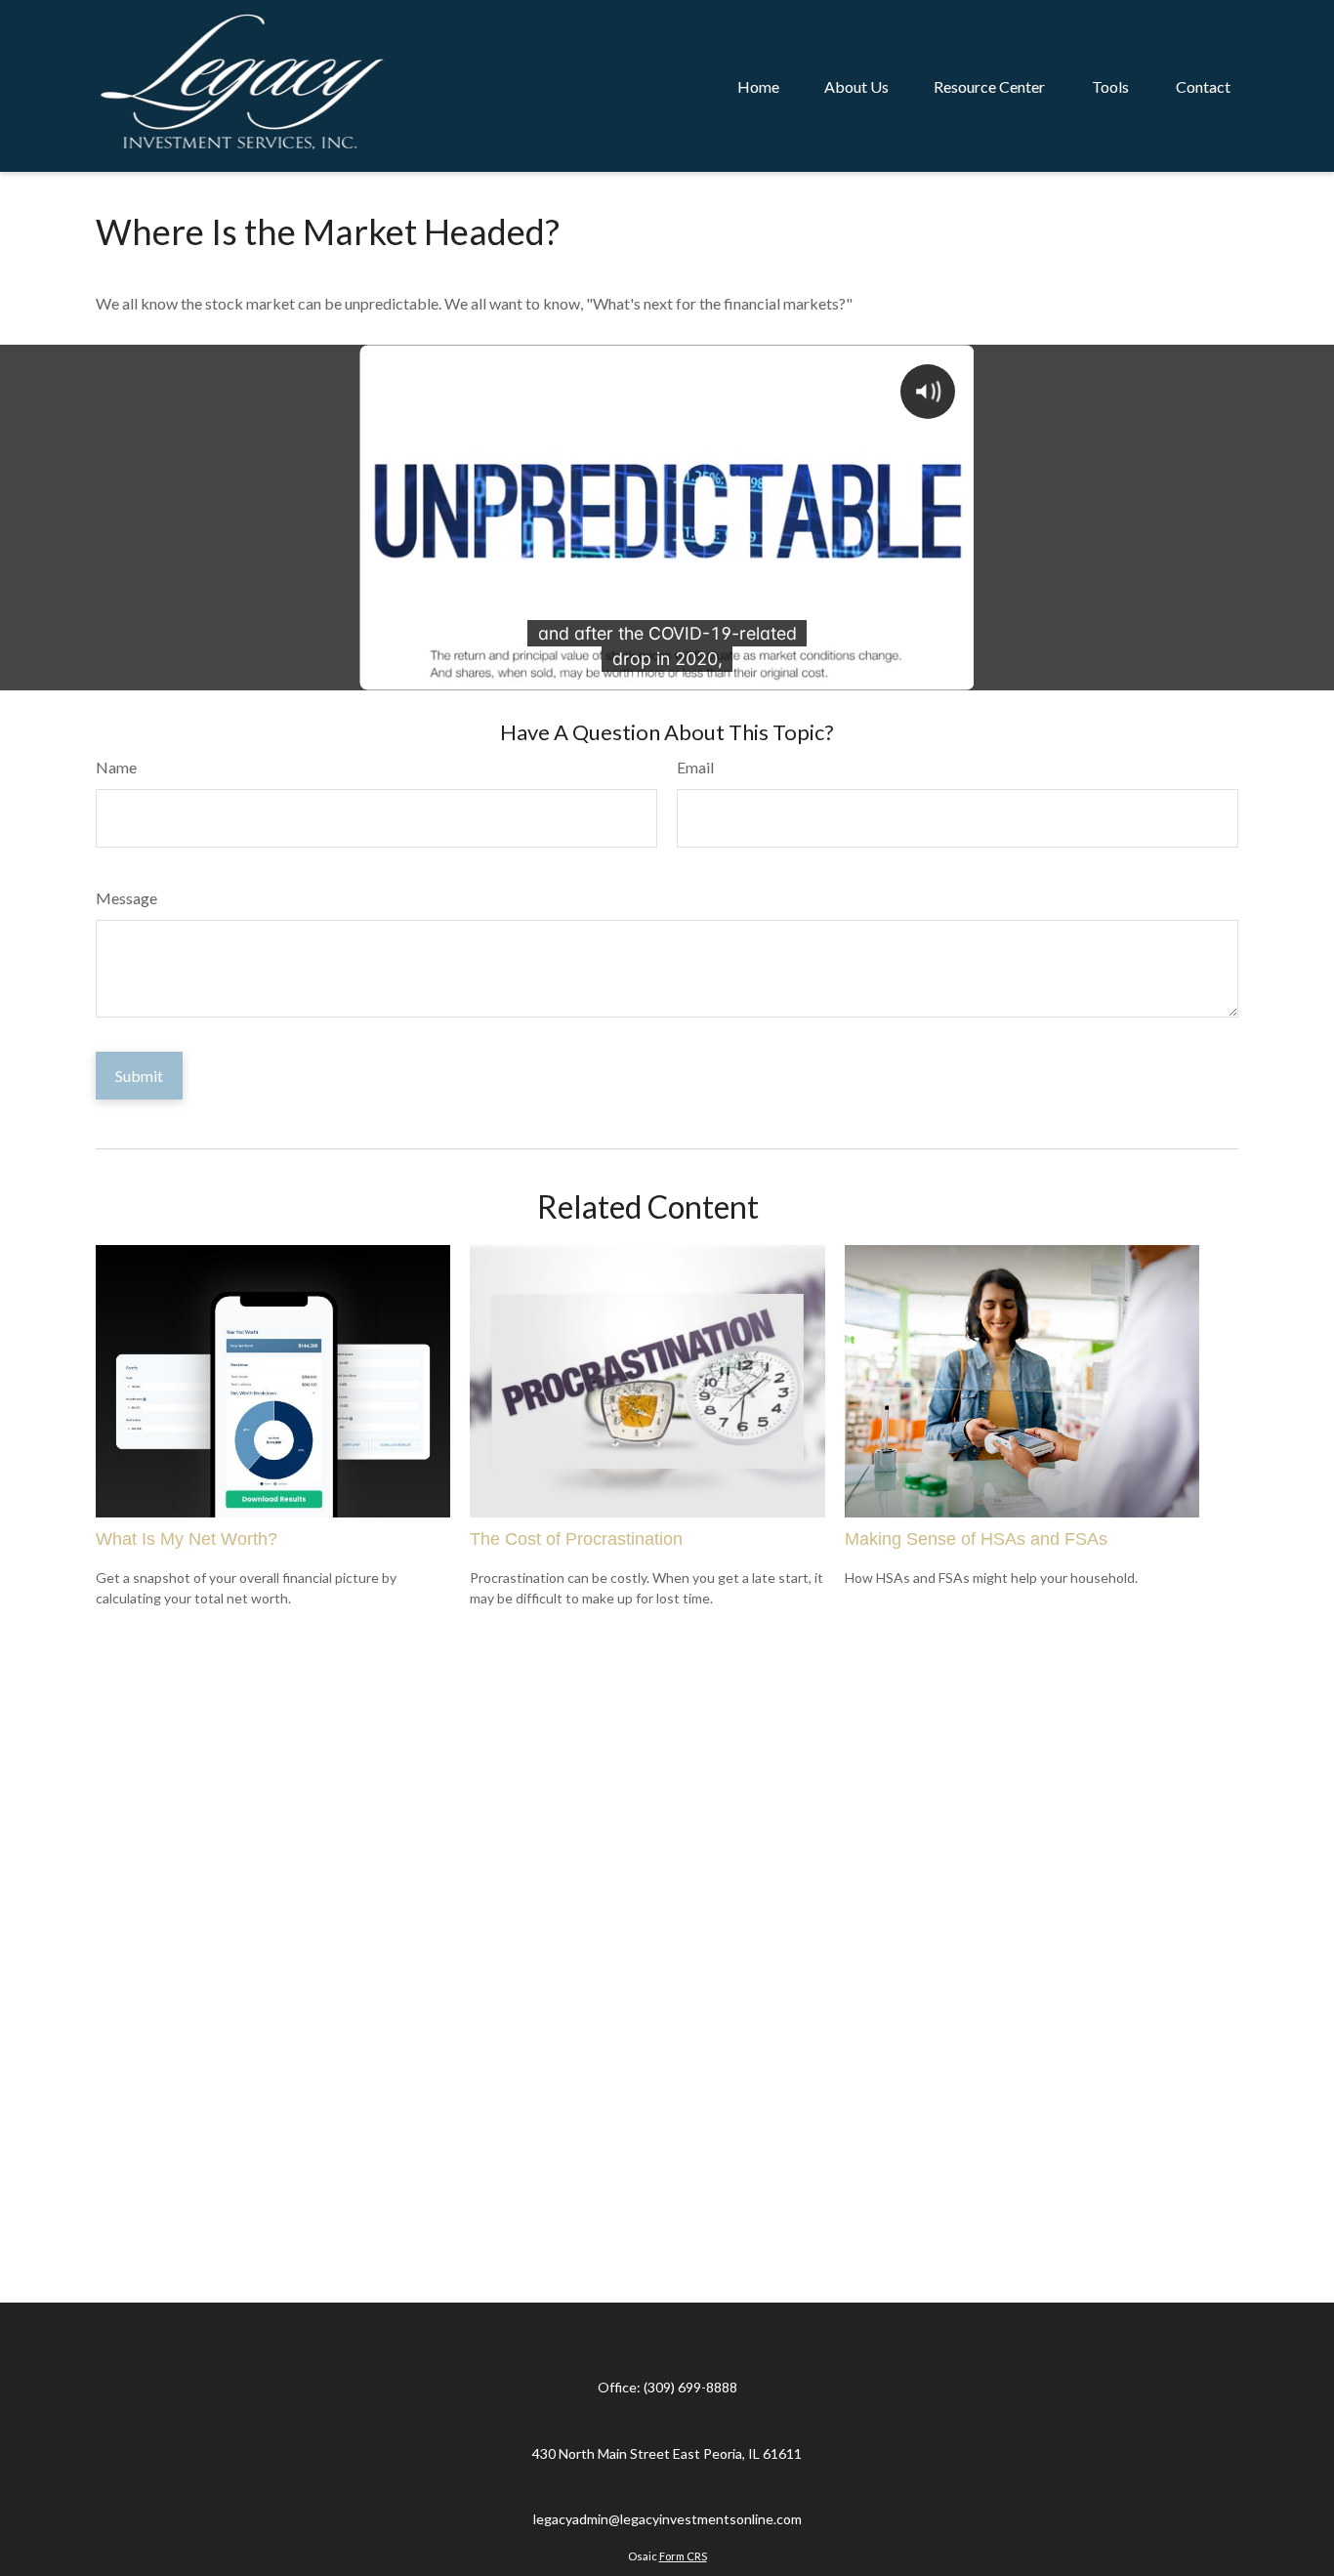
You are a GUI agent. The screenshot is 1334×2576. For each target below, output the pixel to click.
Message (126, 898)
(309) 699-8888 (690, 2387)
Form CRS (683, 2556)
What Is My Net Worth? (187, 1539)
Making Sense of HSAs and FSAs (976, 1539)
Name (116, 767)
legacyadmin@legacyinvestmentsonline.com (667, 2519)
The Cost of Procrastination (576, 1539)
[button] (758, 86)
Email (695, 767)
